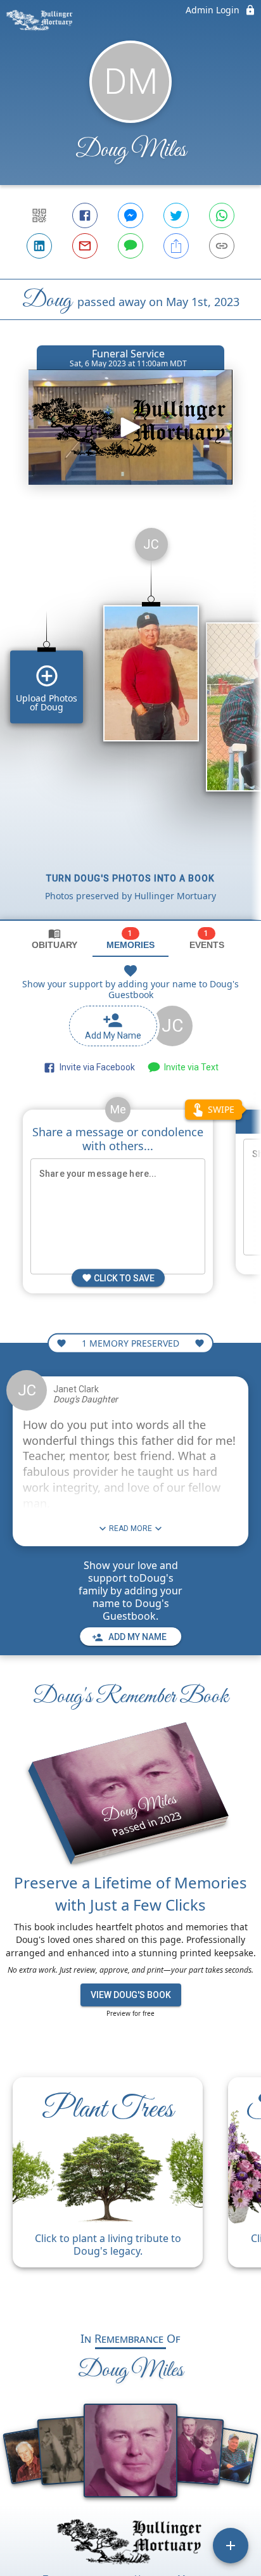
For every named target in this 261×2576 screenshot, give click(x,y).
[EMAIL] (85, 246)
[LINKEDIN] (39, 246)
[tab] (54, 939)
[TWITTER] (176, 215)
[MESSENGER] (130, 215)
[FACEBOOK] (85, 215)
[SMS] (130, 246)
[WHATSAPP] (222, 215)
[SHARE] (176, 246)
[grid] (130, 719)
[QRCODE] (39, 215)
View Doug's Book (131, 1995)
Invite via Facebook (95, 1067)
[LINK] (222, 246)
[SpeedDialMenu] (231, 2546)
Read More (130, 1528)
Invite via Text (189, 1067)
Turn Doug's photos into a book (130, 878)
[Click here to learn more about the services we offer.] (130, 2543)
